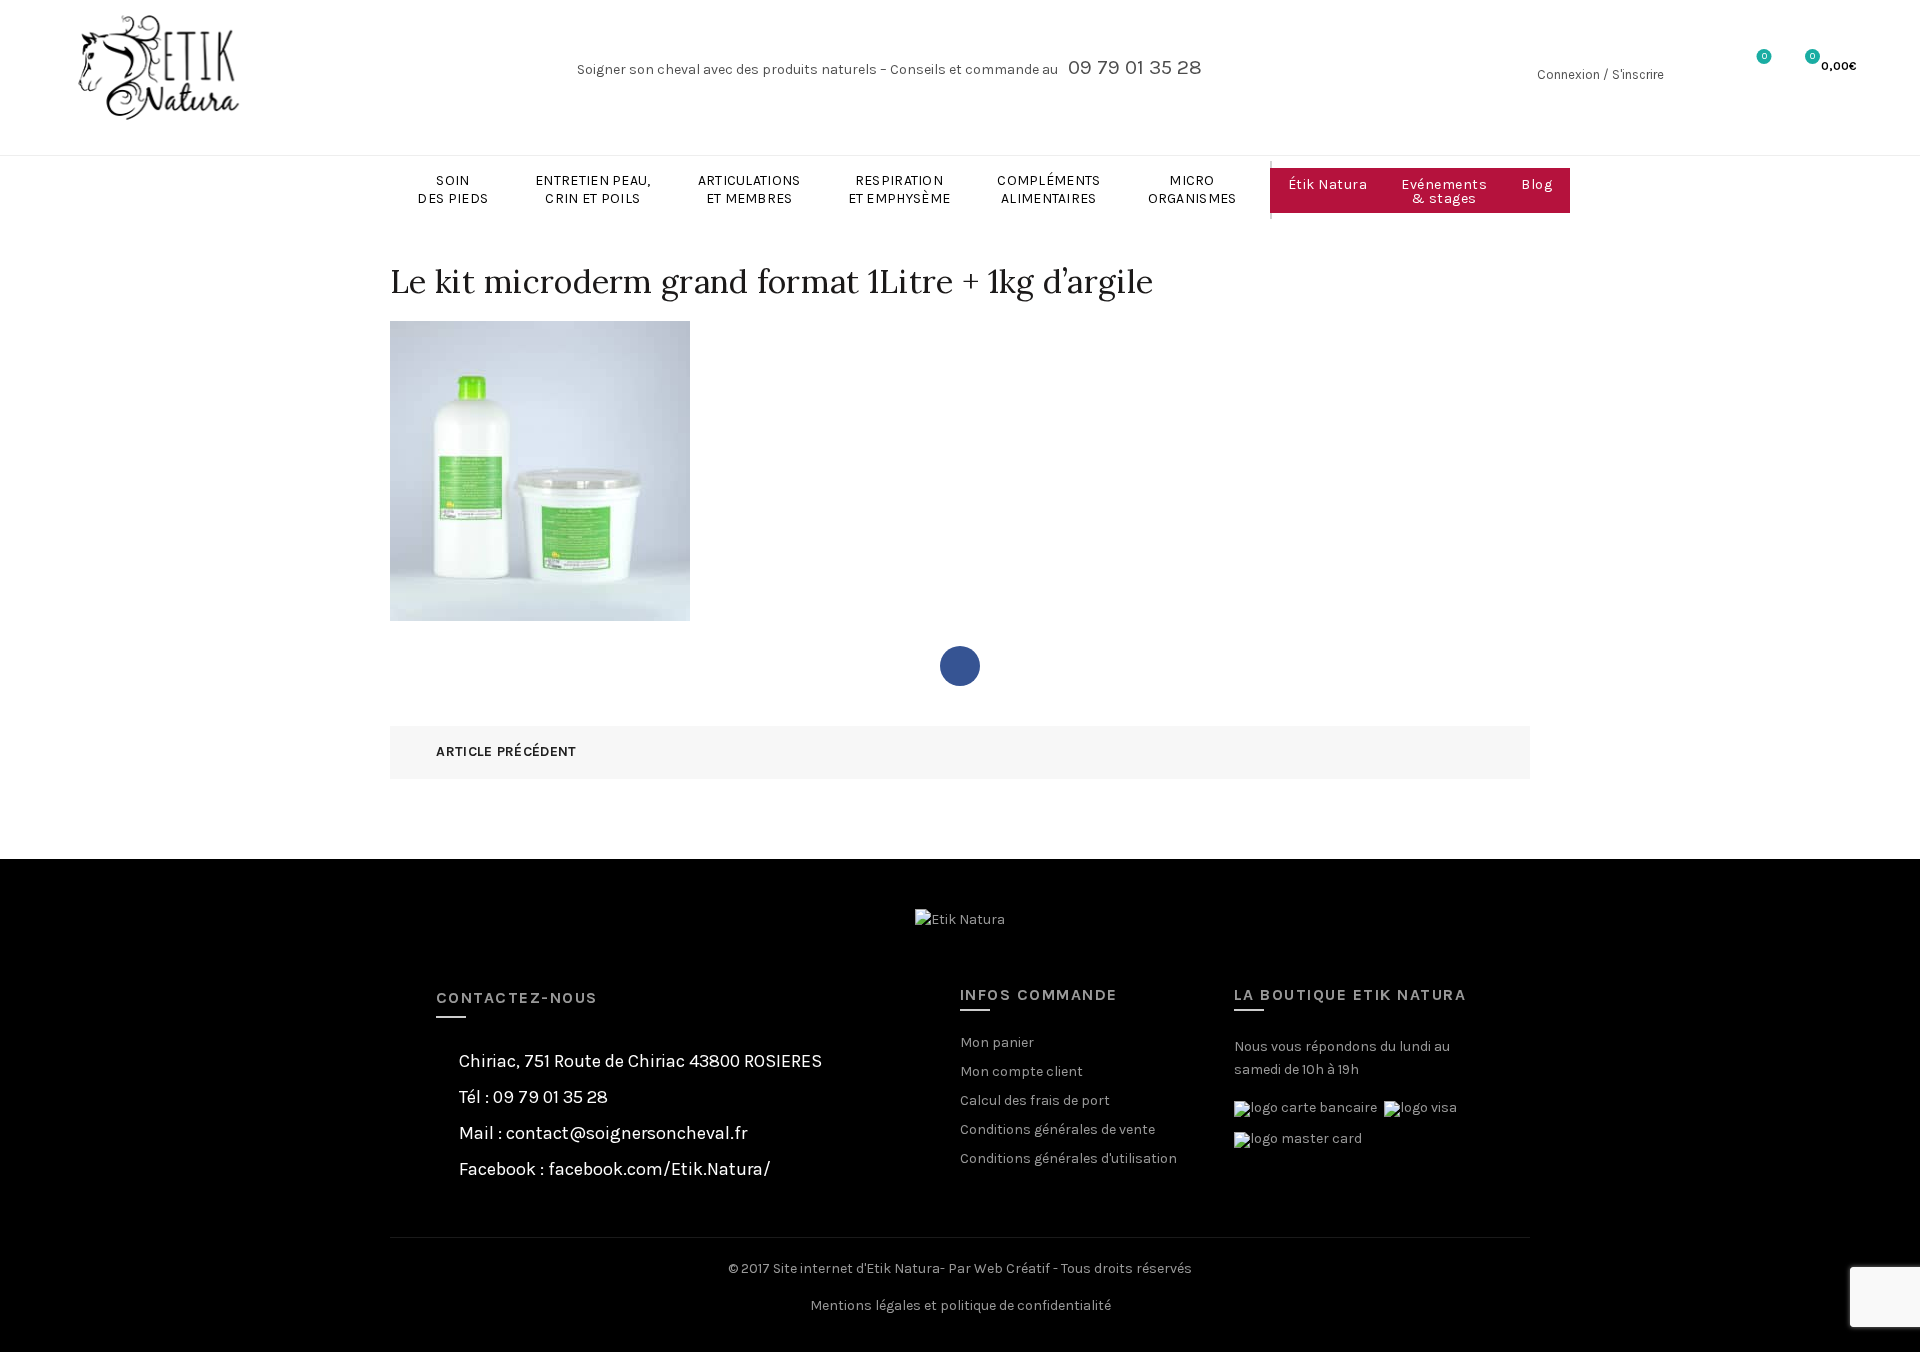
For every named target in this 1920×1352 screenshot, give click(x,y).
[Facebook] (960, 666)
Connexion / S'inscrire (1600, 74)
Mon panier (997, 1042)
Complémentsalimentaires (1048, 189)
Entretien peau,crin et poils (593, 189)
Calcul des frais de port (1035, 1100)
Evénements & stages (1444, 191)
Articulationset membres (749, 189)
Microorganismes (1192, 189)
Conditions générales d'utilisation (1068, 1158)
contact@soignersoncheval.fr (626, 1133)
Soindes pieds (452, 189)
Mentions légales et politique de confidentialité (960, 1305)
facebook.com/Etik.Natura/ (659, 1169)
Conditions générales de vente (1057, 1129)
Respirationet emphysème (899, 189)
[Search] (1698, 68)
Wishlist (1764, 56)
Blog (1536, 184)
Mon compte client (1021, 1071)
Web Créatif (1012, 1268)
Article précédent (506, 751)
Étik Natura (1328, 184)
